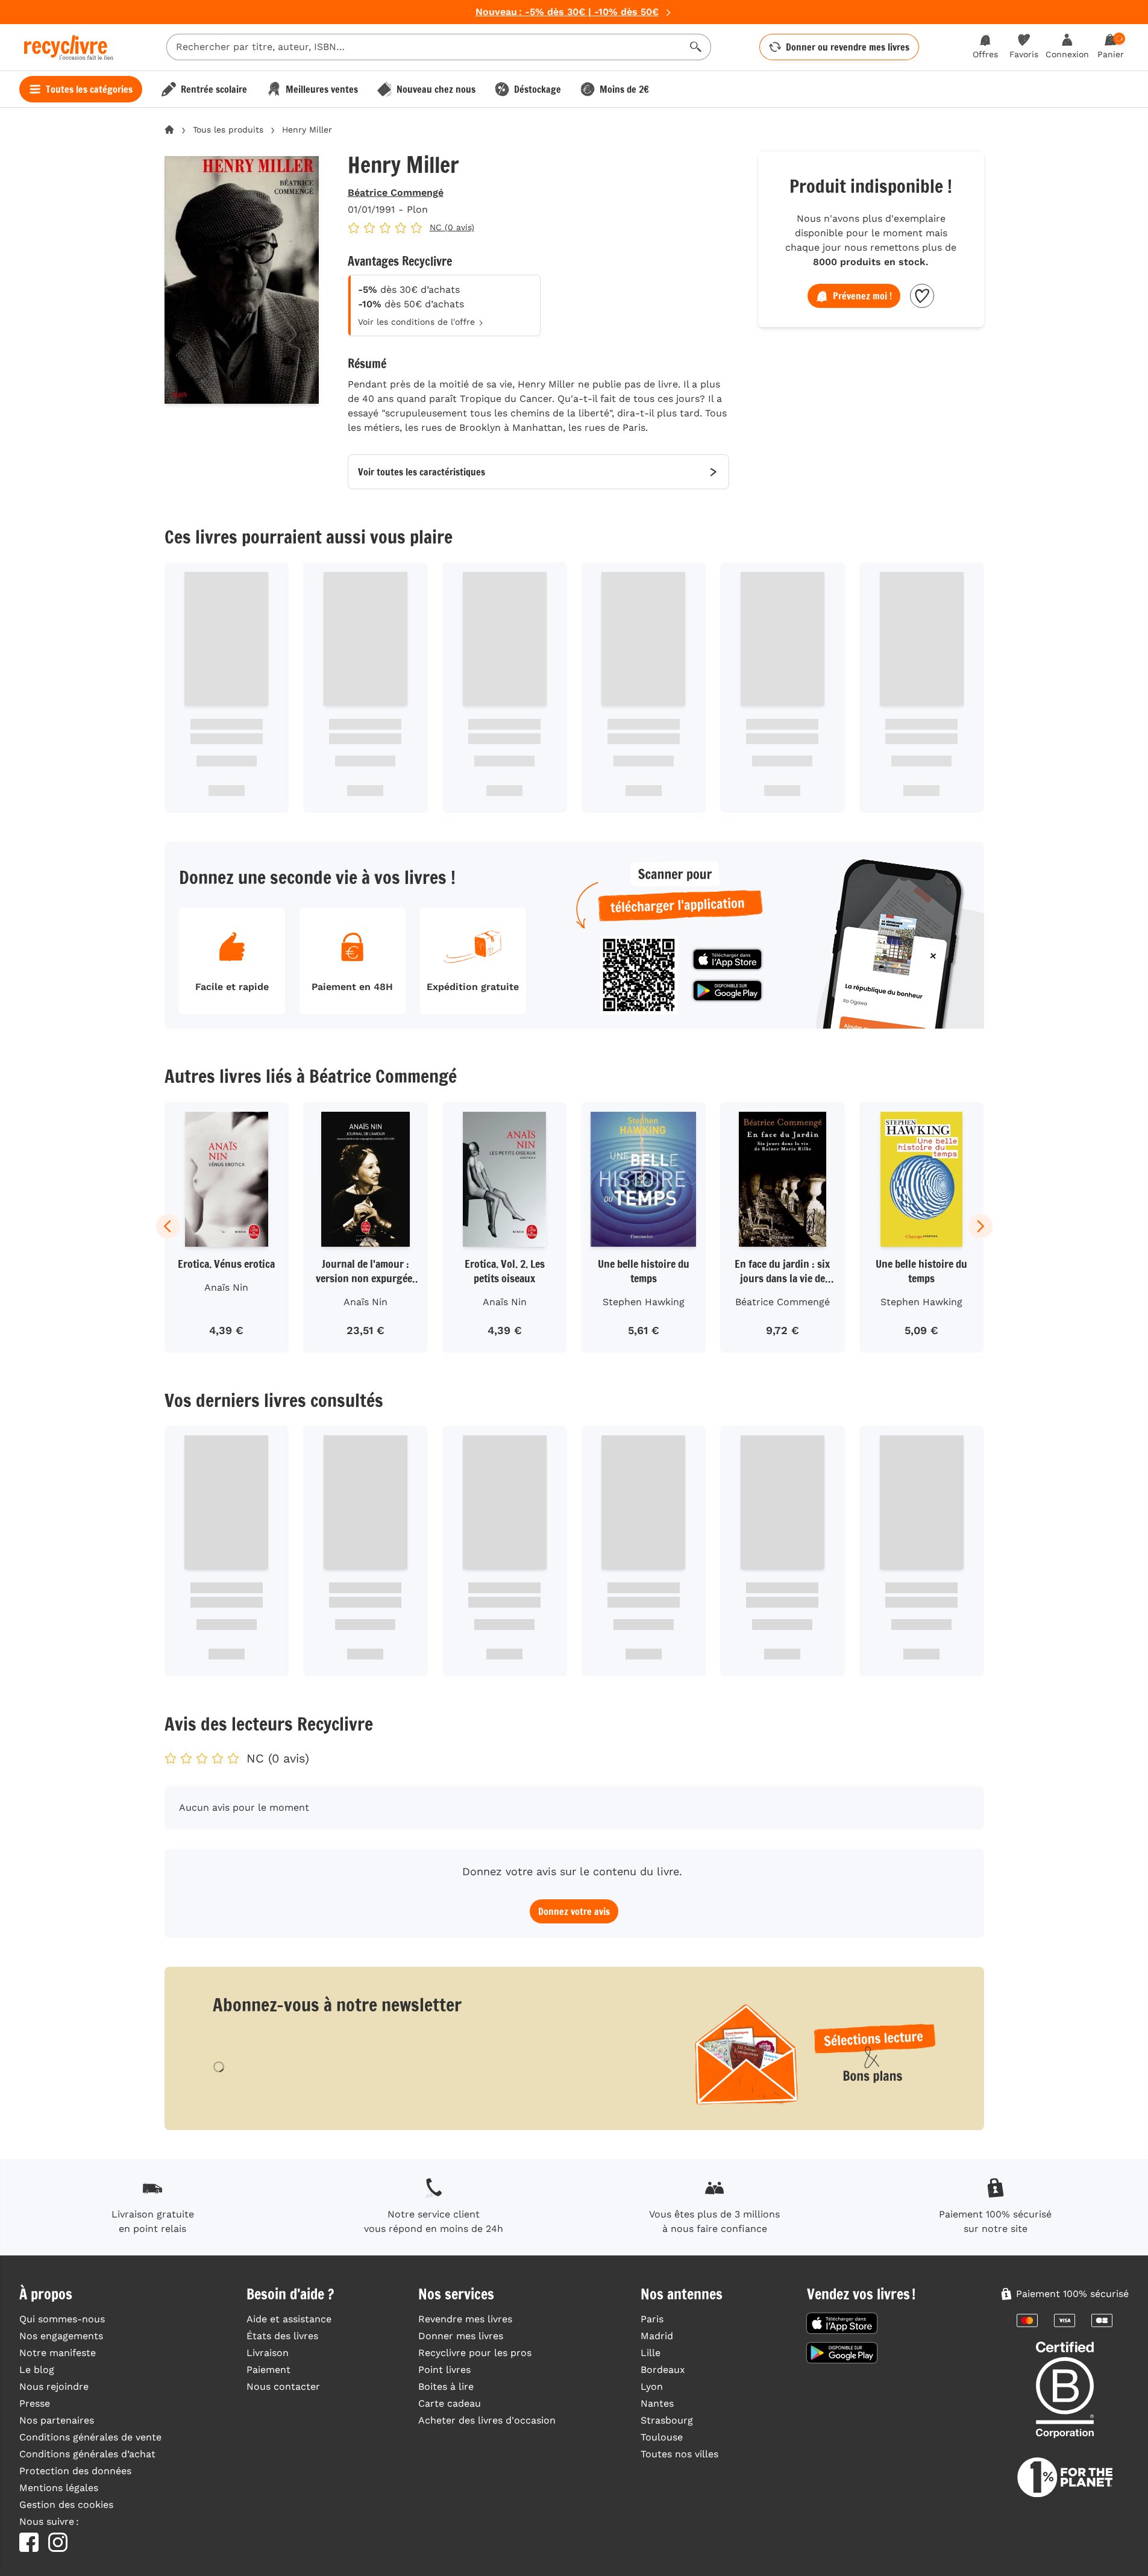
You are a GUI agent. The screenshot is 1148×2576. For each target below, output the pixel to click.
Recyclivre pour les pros (475, 2353)
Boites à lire (446, 2386)
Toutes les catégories (89, 89)
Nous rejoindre (54, 2386)
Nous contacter (283, 2386)
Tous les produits (228, 130)
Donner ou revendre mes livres (848, 47)
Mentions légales (59, 2488)
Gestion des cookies (66, 2505)
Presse (35, 2403)
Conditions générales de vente (90, 2437)
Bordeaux (663, 2370)
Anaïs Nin (226, 1287)
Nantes (657, 2403)
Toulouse (662, 2437)
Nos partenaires (57, 2420)
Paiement (268, 2370)
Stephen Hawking (644, 1302)
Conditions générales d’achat (87, 2454)
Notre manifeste (58, 2353)
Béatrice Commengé (396, 193)
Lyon (652, 2386)
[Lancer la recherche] (696, 47)
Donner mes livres (461, 2336)
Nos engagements (61, 2336)
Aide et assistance (289, 2319)
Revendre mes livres (465, 2319)
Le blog (37, 2370)
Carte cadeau (450, 2403)
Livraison (268, 2353)
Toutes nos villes (679, 2454)
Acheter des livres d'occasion (487, 2420)
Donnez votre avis (574, 1911)
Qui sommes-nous (62, 2319)
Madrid (657, 2336)
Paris (652, 2319)
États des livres (282, 2336)
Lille (651, 2353)
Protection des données (75, 2471)
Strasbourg (667, 2420)
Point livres (444, 2370)
